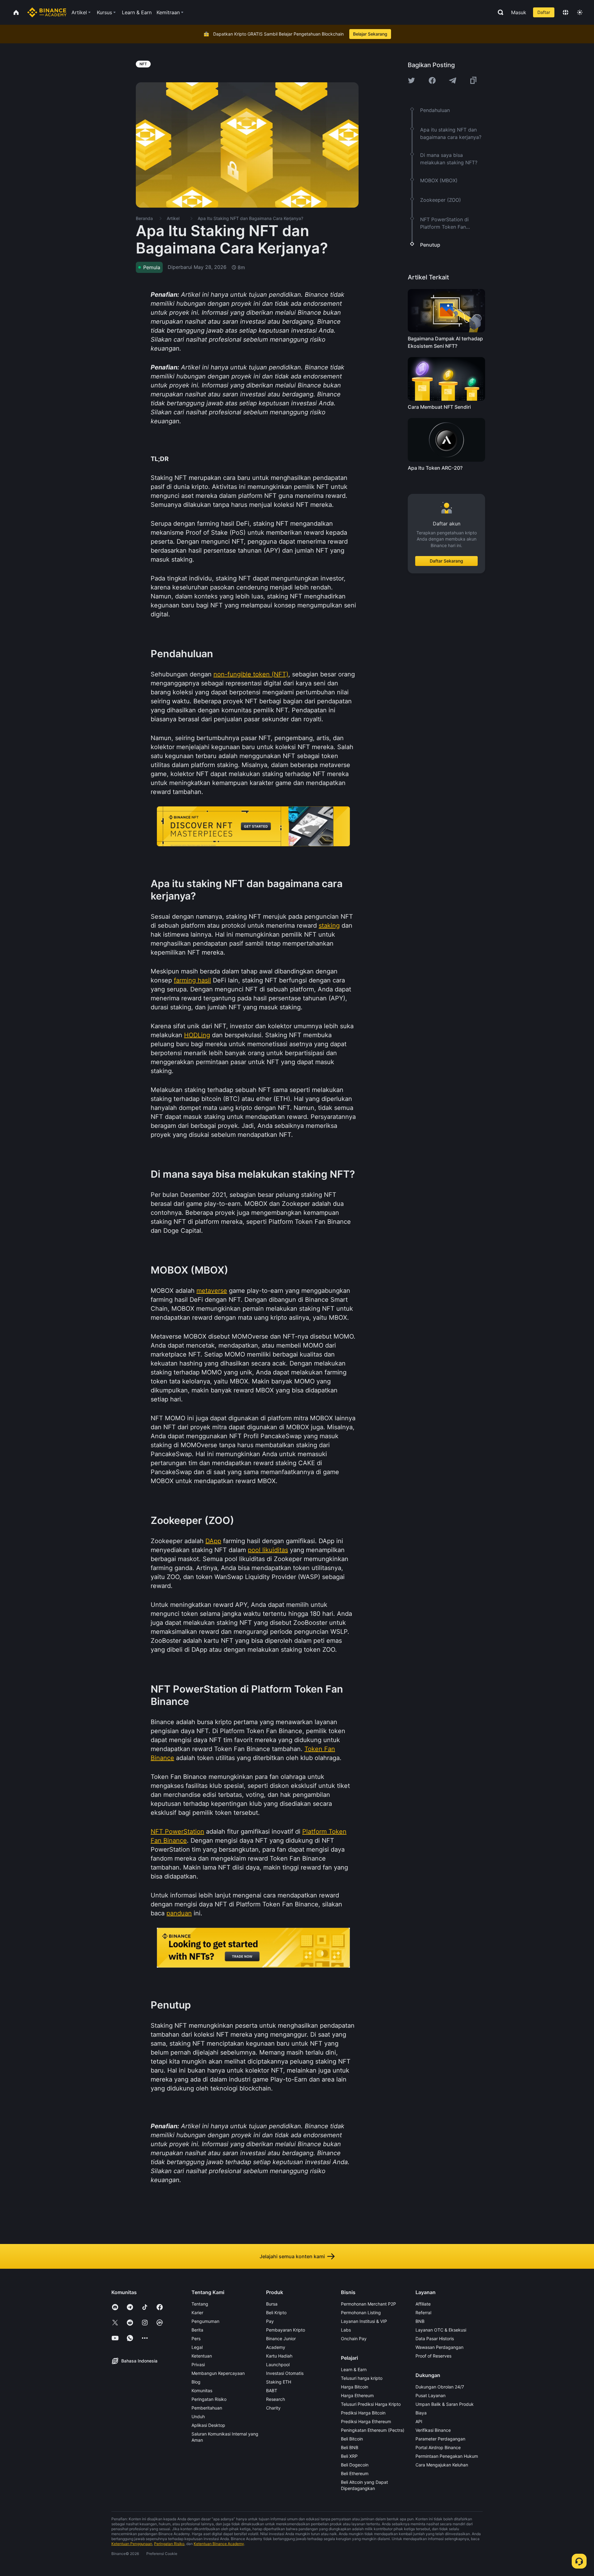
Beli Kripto (276, 2313)
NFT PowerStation (177, 1832)
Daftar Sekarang (446, 561)
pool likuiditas (268, 1550)
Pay (270, 2321)
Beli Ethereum (355, 2473)
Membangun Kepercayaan (218, 2373)
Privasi (198, 2365)
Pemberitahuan (207, 2408)
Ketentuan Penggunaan (132, 2544)
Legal (197, 2347)
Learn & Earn (354, 2369)
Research (275, 2399)
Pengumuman (205, 2321)
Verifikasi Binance (433, 2430)
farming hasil (192, 980)
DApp (213, 1541)
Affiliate (423, 2304)
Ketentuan (202, 2356)
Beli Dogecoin (355, 2465)
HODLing (197, 1035)
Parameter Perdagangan (440, 2439)
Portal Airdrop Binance (438, 2447)
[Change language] (566, 12)
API (419, 2421)
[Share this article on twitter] (411, 80)
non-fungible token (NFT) (251, 674)
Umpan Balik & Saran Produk (445, 2404)
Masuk (519, 12)
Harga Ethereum (357, 2395)
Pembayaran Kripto (286, 2330)
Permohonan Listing (361, 2313)
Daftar (544, 12)
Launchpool (278, 2365)
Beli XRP (349, 2456)
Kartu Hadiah (279, 2356)
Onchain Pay (354, 2339)
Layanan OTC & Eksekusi (441, 2330)
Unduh (198, 2416)
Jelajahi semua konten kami (292, 2256)
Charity (273, 2408)
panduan (179, 1913)
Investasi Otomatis (285, 2373)
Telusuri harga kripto (362, 2378)
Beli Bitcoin (352, 2439)
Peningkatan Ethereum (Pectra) (373, 2430)
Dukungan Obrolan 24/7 (440, 2387)
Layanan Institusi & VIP (364, 2321)
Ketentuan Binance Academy (219, 2544)
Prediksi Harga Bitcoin (363, 2413)
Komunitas (202, 2390)
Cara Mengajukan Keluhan (442, 2465)
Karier (197, 2313)
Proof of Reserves (433, 2356)
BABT (272, 2390)
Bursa (272, 2304)
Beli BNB (350, 2447)
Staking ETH (279, 2382)
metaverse (212, 1291)
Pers (196, 2339)
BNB (420, 2321)
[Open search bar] (499, 12)
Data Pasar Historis (435, 2339)
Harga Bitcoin (355, 2387)
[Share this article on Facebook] (432, 80)
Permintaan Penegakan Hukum (447, 2456)
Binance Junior (281, 2339)
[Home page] (47, 12)
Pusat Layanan (430, 2395)
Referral (423, 2313)
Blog (196, 2382)
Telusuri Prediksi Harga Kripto (371, 2404)
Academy (276, 2347)
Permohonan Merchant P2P (368, 2304)
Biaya (421, 2413)
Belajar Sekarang (370, 34)
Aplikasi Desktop (208, 2425)
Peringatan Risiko (209, 2399)
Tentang (200, 2304)
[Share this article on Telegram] (453, 80)
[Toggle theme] (580, 12)
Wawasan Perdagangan (439, 2347)
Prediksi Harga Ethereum (366, 2421)
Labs (346, 2330)
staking (329, 926)
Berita (197, 2330)
